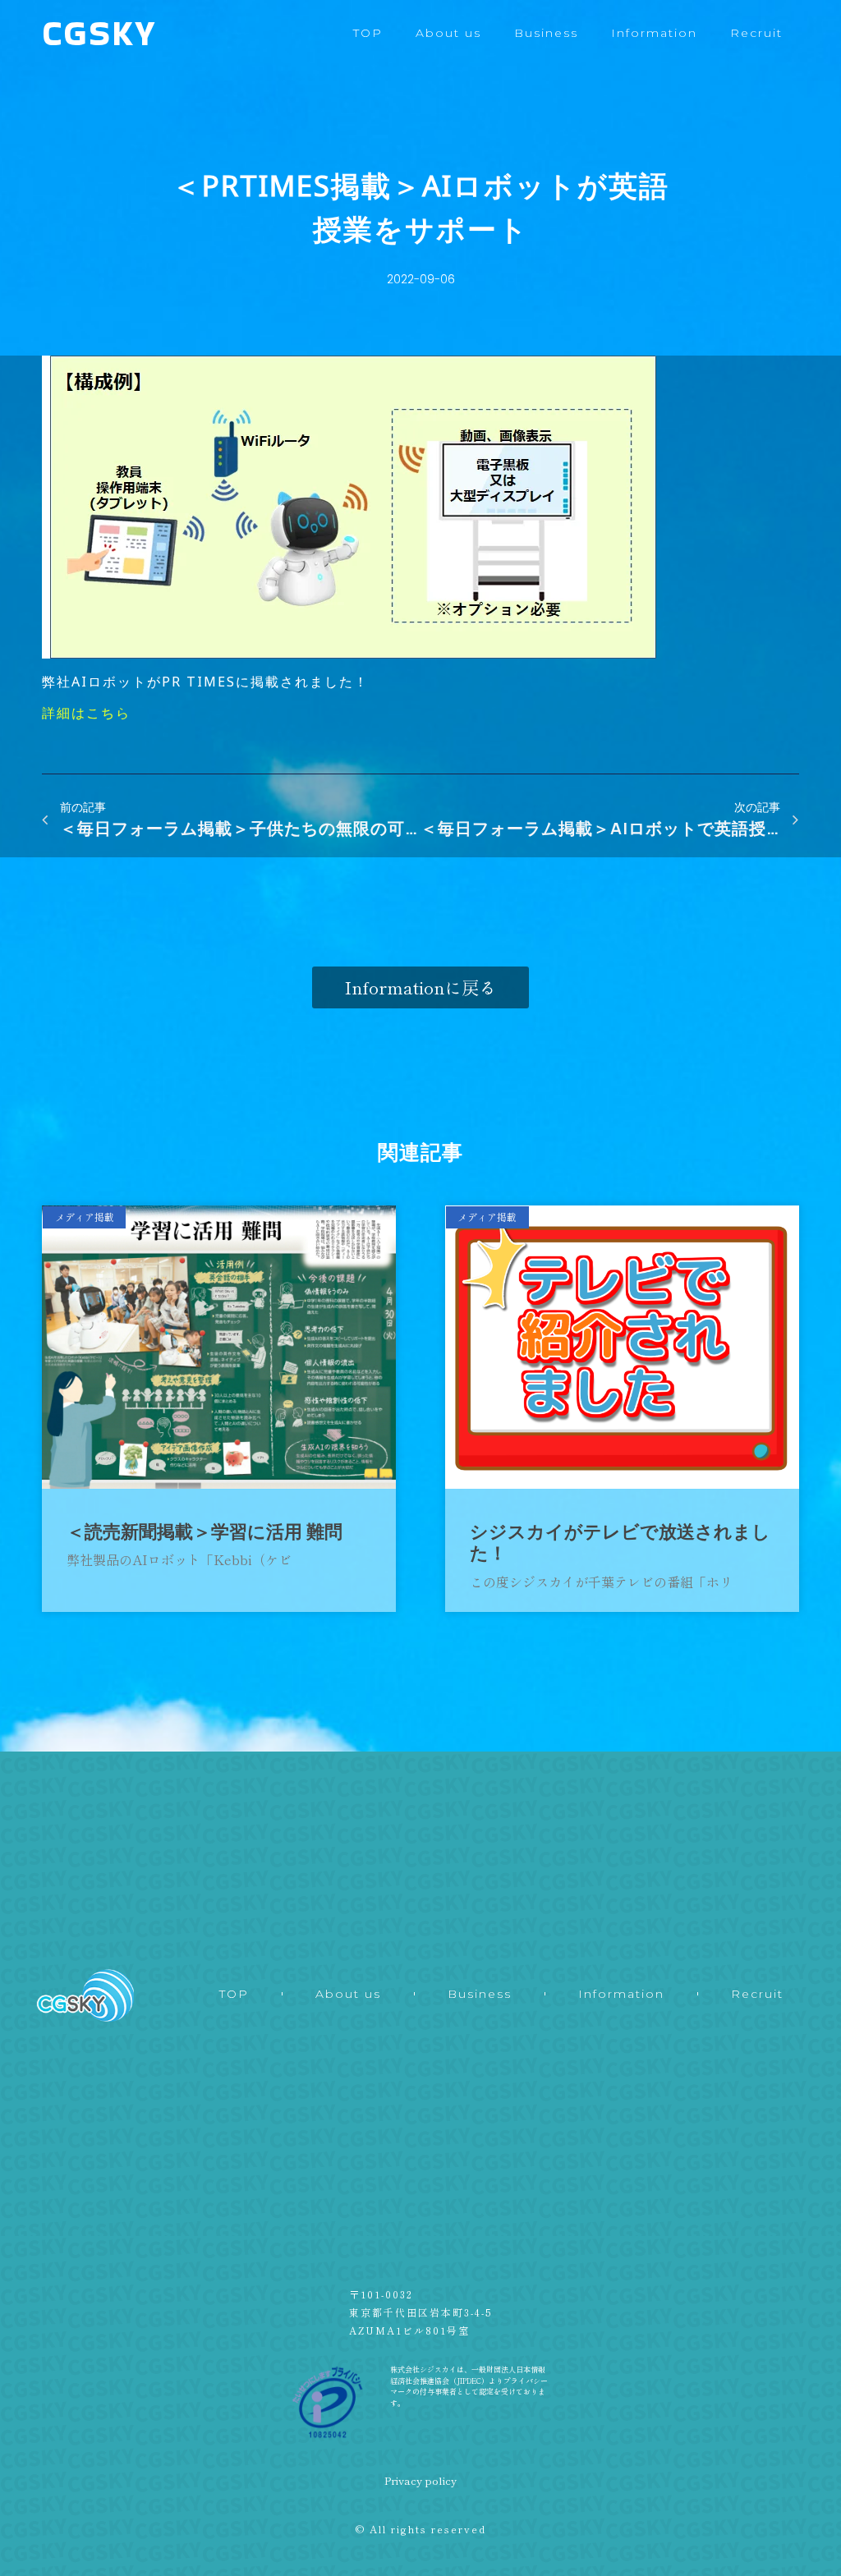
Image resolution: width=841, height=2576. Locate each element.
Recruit (756, 33)
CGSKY (99, 33)
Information (654, 33)
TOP (368, 33)
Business (546, 33)
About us (448, 33)
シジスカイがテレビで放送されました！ (620, 1543)
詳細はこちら (86, 713)
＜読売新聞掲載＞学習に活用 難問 (205, 1532)
